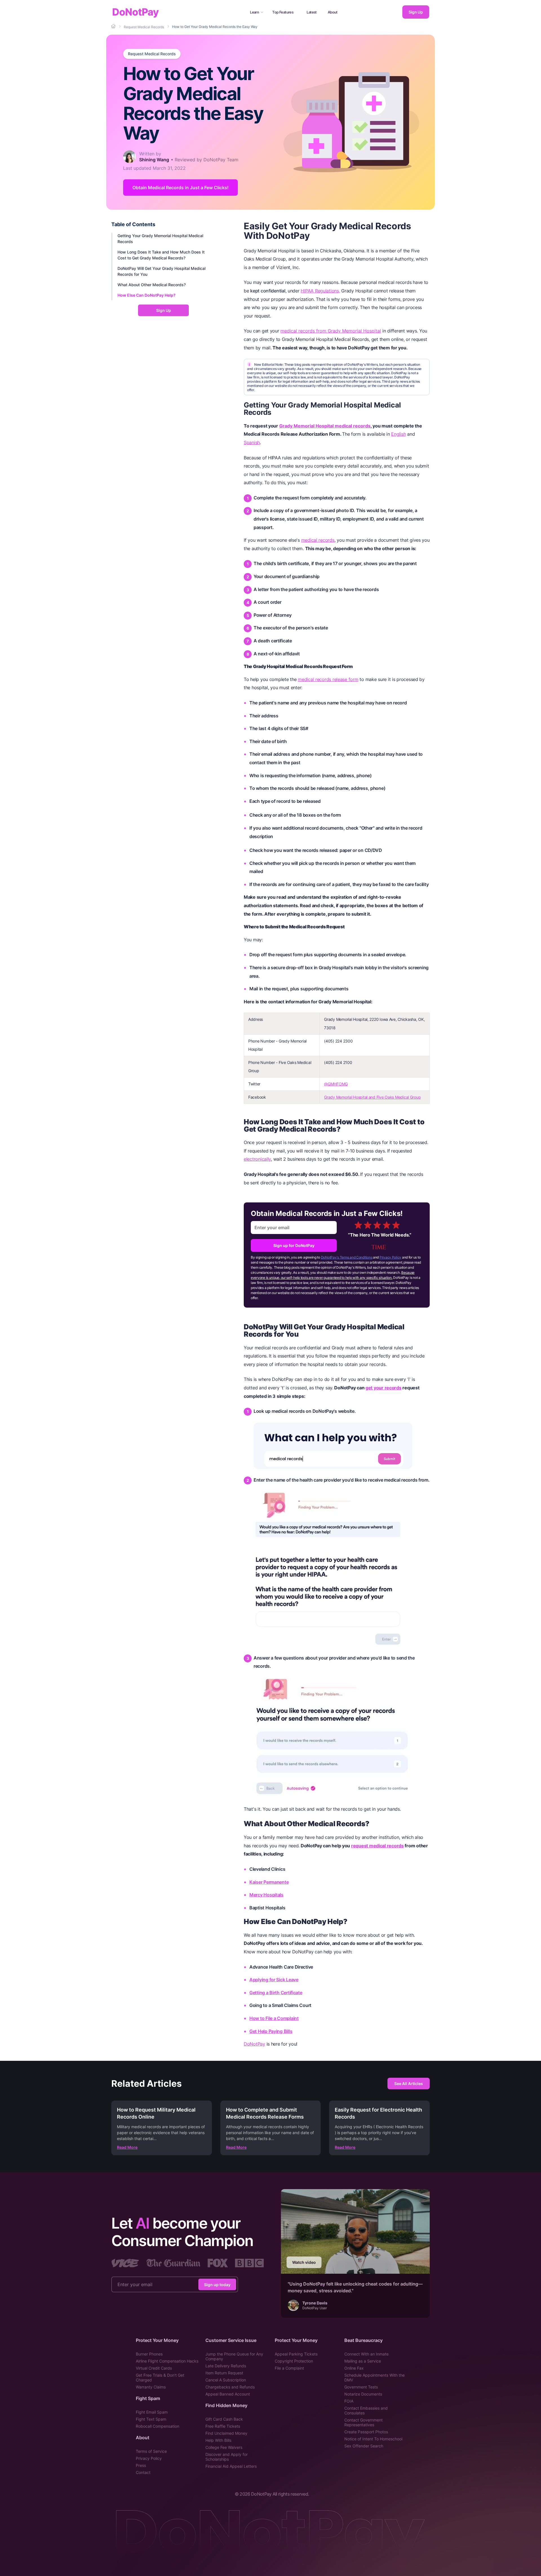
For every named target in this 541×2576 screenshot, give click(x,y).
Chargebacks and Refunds (230, 2387)
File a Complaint (289, 2368)
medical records (318, 540)
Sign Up (416, 12)
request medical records (377, 1846)
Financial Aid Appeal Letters (231, 2466)
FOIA (349, 2401)
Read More (127, 2147)
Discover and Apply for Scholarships (227, 2457)
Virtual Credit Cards (154, 2368)
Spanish (252, 442)
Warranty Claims (151, 2387)
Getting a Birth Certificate (276, 1993)
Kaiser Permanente (269, 1882)
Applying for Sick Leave (274, 1980)
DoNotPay (135, 12)
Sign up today (217, 2285)
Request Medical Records (152, 54)
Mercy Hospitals (266, 1895)
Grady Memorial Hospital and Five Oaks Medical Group (372, 1097)
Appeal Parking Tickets (296, 2354)
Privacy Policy (390, 1257)
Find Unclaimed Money (226, 2433)
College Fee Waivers (224, 2447)
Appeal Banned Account (228, 2394)
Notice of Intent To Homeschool (373, 2439)
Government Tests (361, 2387)
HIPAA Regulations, (320, 291)
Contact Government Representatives (363, 2422)
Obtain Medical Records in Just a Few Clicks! (180, 188)
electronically (257, 1159)
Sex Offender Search (364, 2446)
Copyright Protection (294, 2361)
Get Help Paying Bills (271, 2031)
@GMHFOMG (336, 1084)
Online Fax (354, 2368)
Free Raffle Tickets (223, 2426)
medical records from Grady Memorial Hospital (331, 331)
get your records (383, 1388)
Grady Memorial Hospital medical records (325, 426)
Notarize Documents (363, 2394)
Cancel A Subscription (226, 2380)
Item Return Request (224, 2373)
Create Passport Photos (366, 2432)
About (333, 12)
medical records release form (328, 679)
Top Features (283, 12)
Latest (312, 12)
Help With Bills (218, 2440)
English (398, 434)
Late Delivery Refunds (226, 2366)
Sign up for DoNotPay (294, 1245)
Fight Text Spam (151, 2419)
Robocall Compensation (158, 2426)
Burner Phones (149, 2354)
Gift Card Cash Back (224, 2419)
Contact (143, 2472)
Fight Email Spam (152, 2412)
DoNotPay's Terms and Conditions (347, 1257)
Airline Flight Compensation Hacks (167, 2361)
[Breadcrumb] (114, 27)
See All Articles (409, 2084)
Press (141, 2465)
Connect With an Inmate (366, 2354)
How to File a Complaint (274, 2018)
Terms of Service (151, 2451)
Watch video (304, 2262)
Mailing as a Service (363, 2361)
